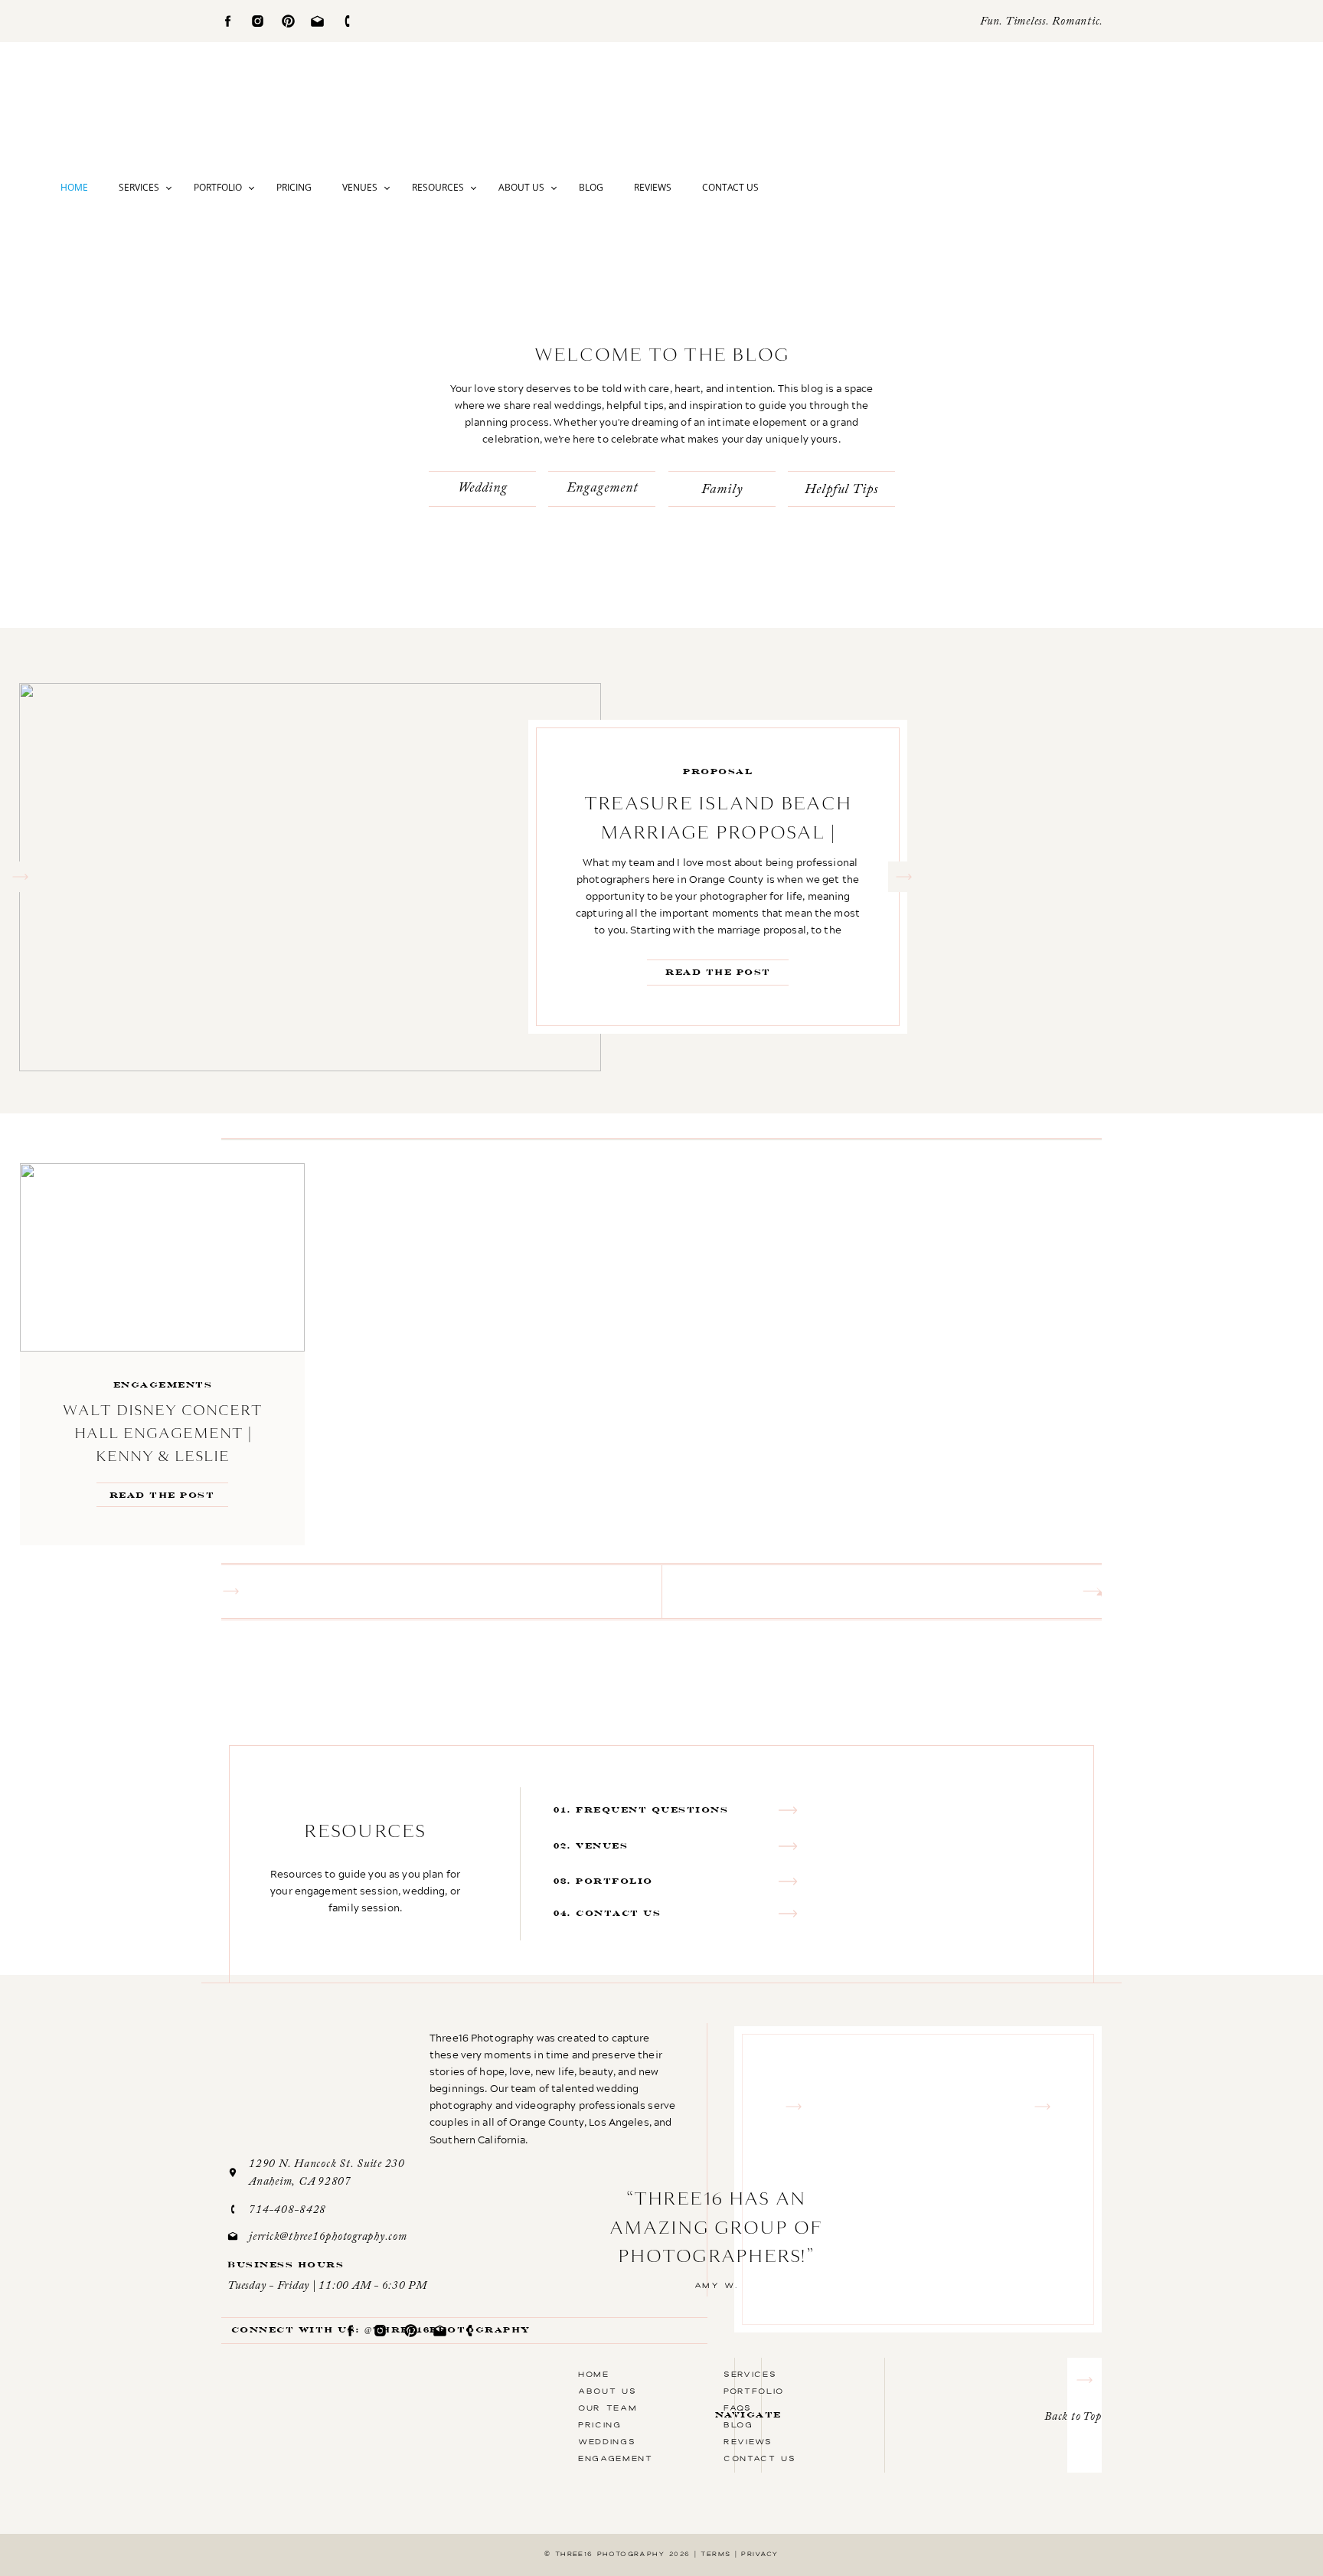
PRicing (600, 2424)
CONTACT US (760, 2458)
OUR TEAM (608, 2408)
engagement (616, 2458)
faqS (738, 2408)
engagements (163, 1385)
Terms (715, 2554)
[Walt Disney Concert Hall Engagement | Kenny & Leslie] (162, 1257)
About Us (521, 187)
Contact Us (730, 187)
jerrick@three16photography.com (328, 2237)
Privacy (759, 2554)
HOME (594, 2374)
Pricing (294, 187)
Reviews (653, 187)
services (750, 2374)
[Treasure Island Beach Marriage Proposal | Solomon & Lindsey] (310, 877)
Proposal (718, 771)
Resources (438, 187)
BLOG (738, 2424)
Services (139, 187)
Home (74, 187)
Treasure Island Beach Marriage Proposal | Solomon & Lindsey (718, 832)
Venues (360, 187)
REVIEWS (748, 2441)
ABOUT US (607, 2391)
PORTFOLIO (754, 2391)
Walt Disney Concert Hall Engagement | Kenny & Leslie (163, 1433)
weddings (607, 2441)
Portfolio (218, 187)
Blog (591, 187)
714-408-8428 (287, 2210)
